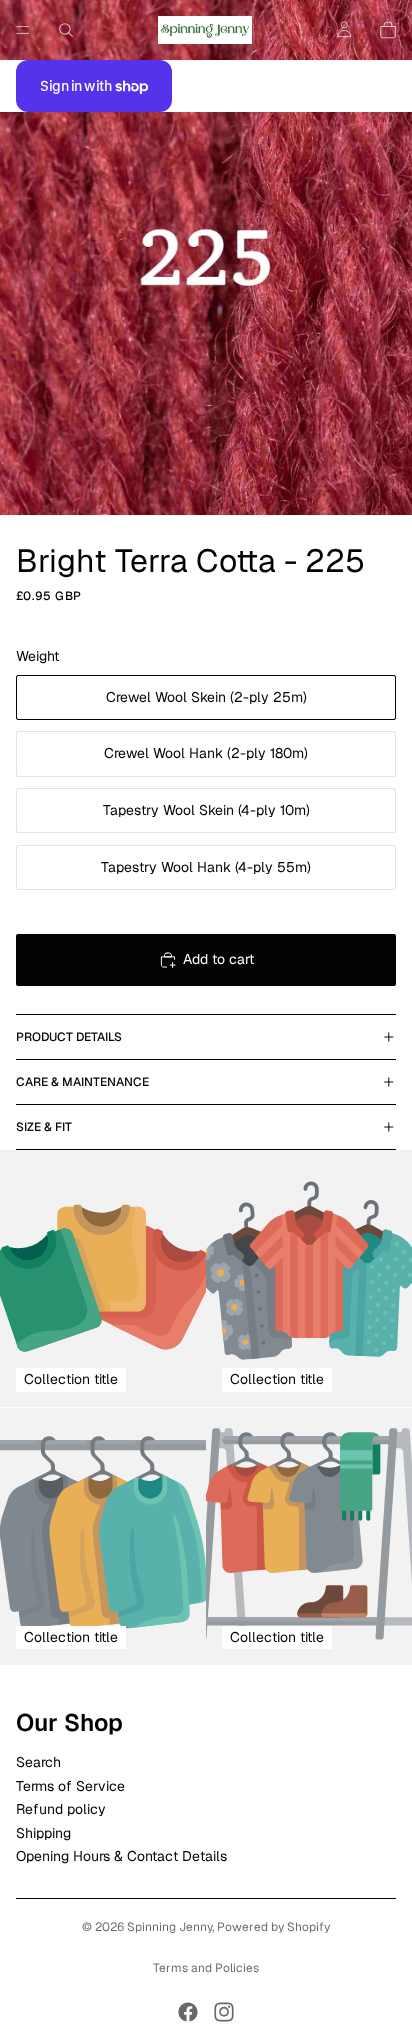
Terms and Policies (206, 1968)
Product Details (69, 1037)
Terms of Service (70, 1786)
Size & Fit (44, 1127)
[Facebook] (188, 2012)
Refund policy (61, 1809)
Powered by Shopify (273, 1927)
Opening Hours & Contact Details (121, 1856)
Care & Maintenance (82, 1082)
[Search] (66, 30)
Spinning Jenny (169, 1927)
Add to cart (218, 959)
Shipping (43, 1833)
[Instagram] (224, 2012)
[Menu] (23, 30)
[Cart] (388, 30)
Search (38, 1763)
